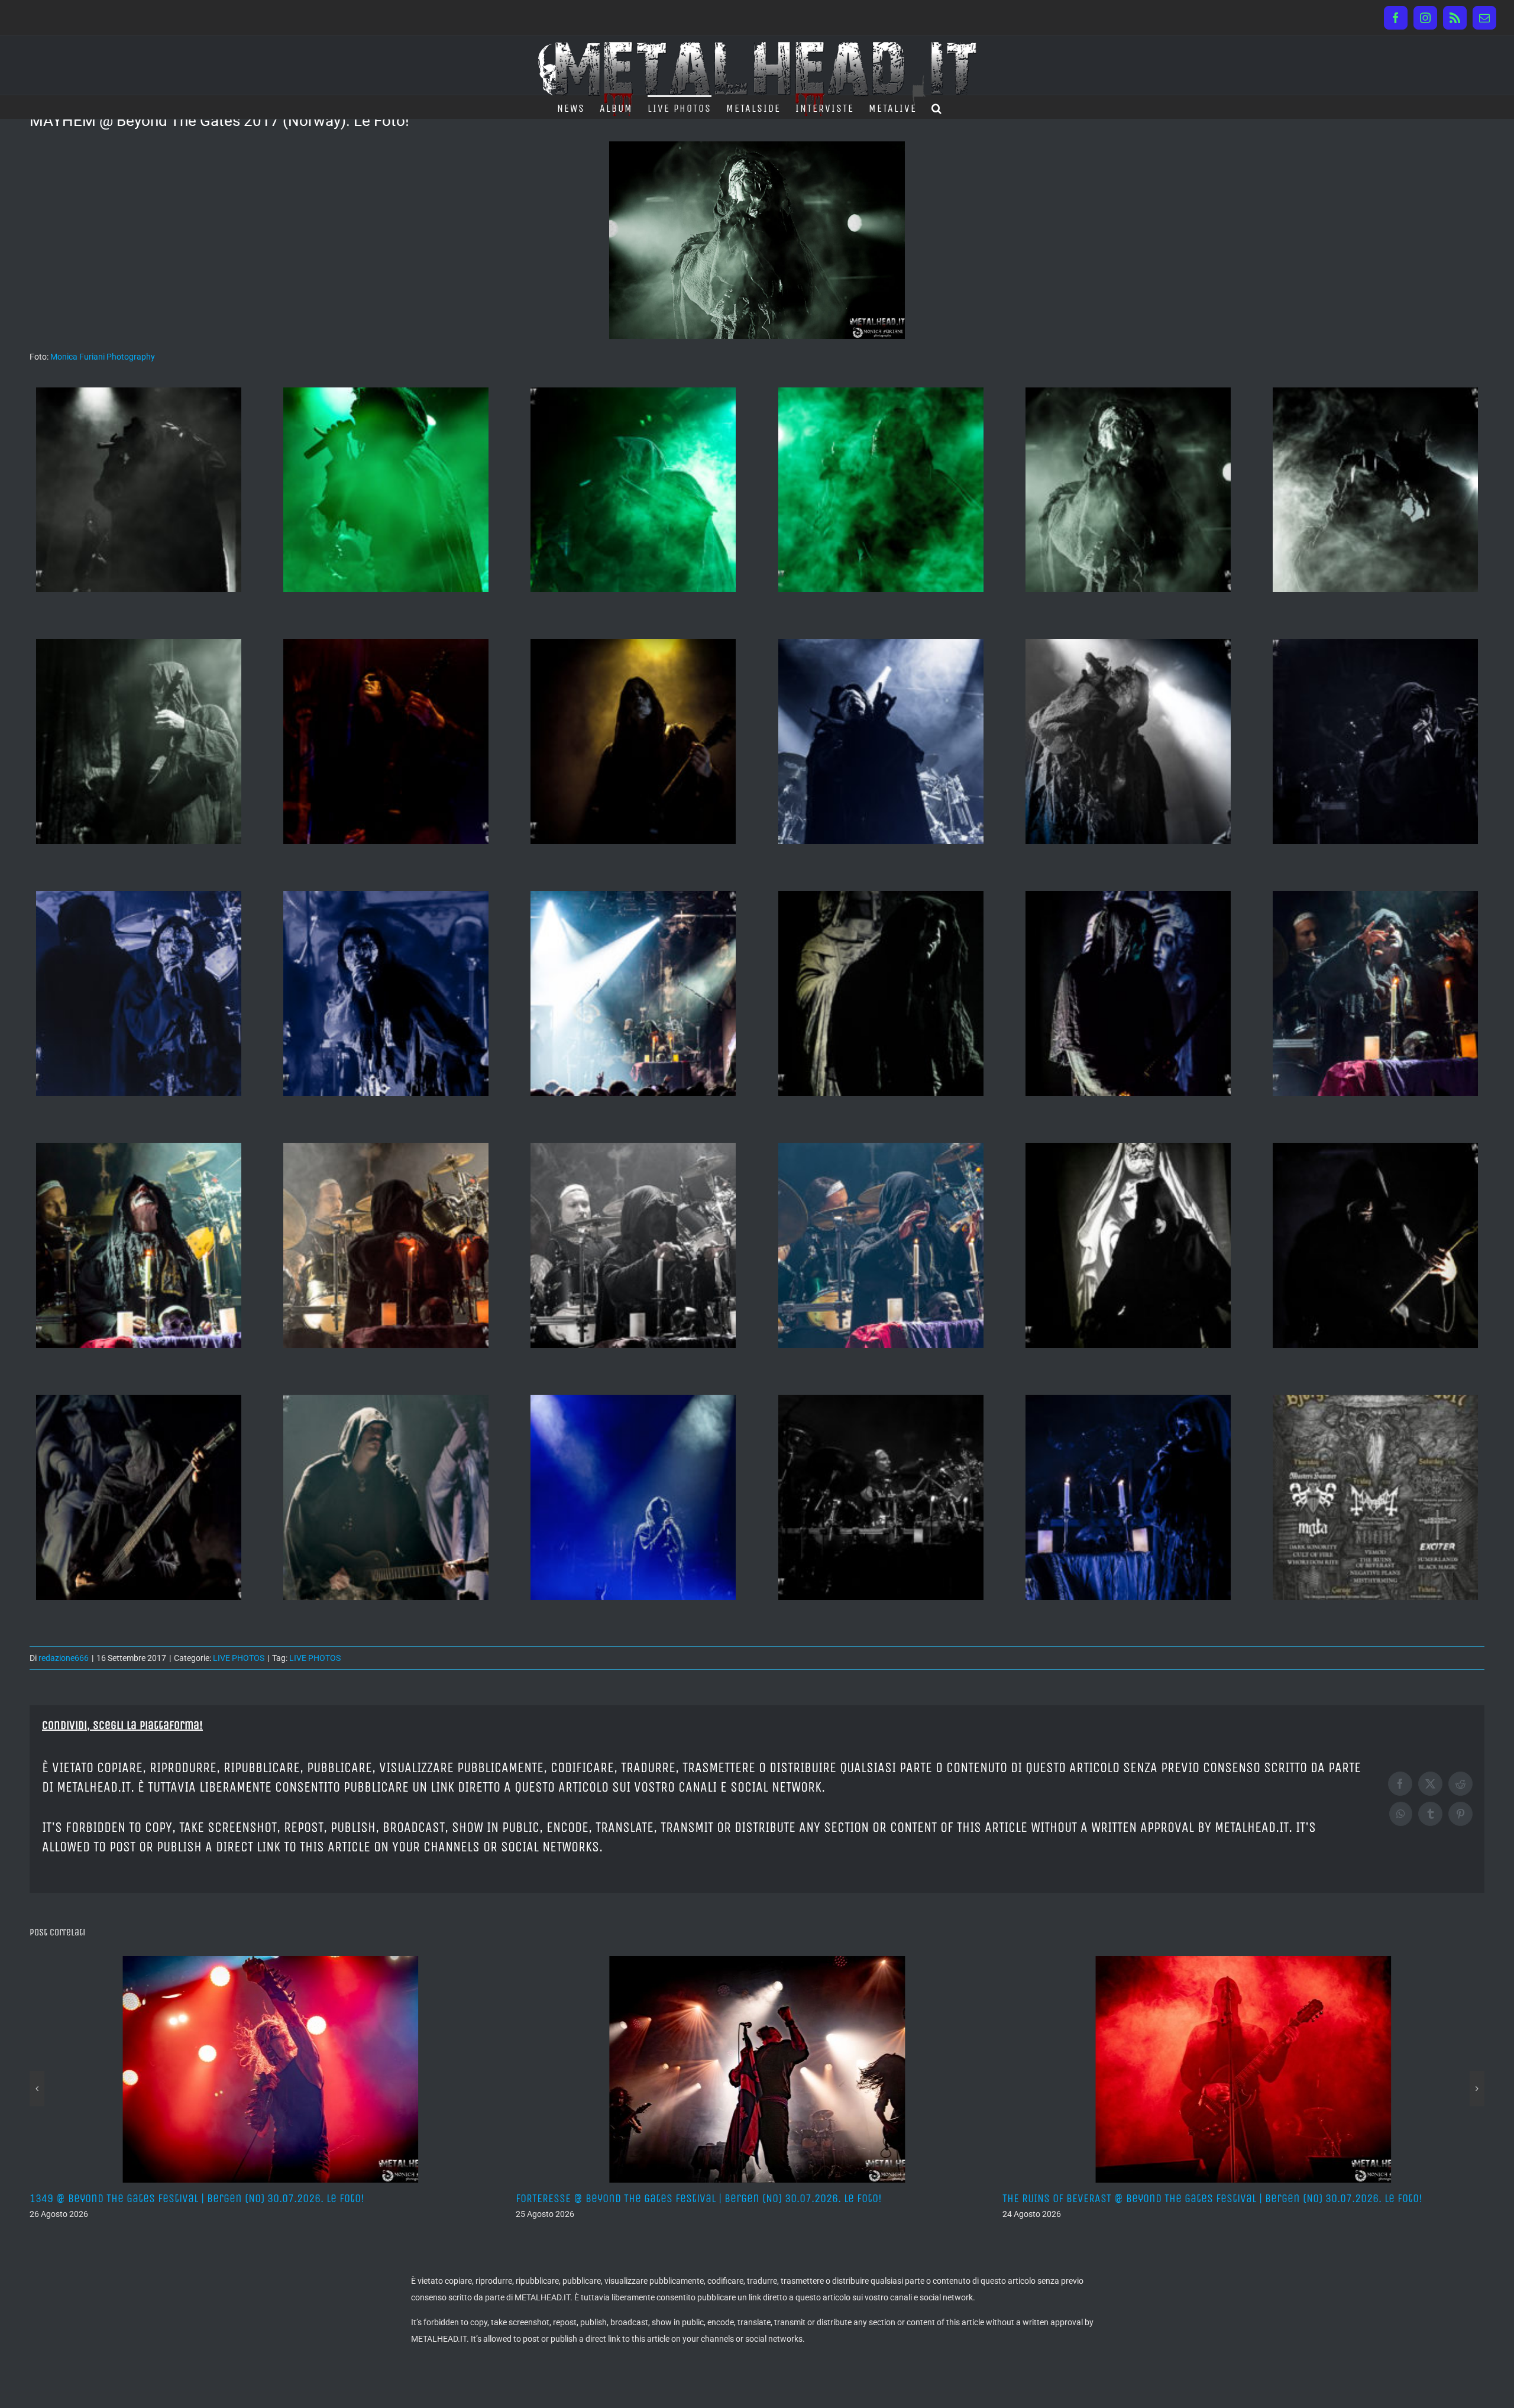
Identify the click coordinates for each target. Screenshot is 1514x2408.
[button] (937, 107)
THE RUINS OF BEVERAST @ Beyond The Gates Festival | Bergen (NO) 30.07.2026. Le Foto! (418, 2198)
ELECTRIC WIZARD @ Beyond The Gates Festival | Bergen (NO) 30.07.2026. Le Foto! (889, 2198)
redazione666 (64, 1658)
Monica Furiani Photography (103, 357)
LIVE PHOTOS (239, 1658)
